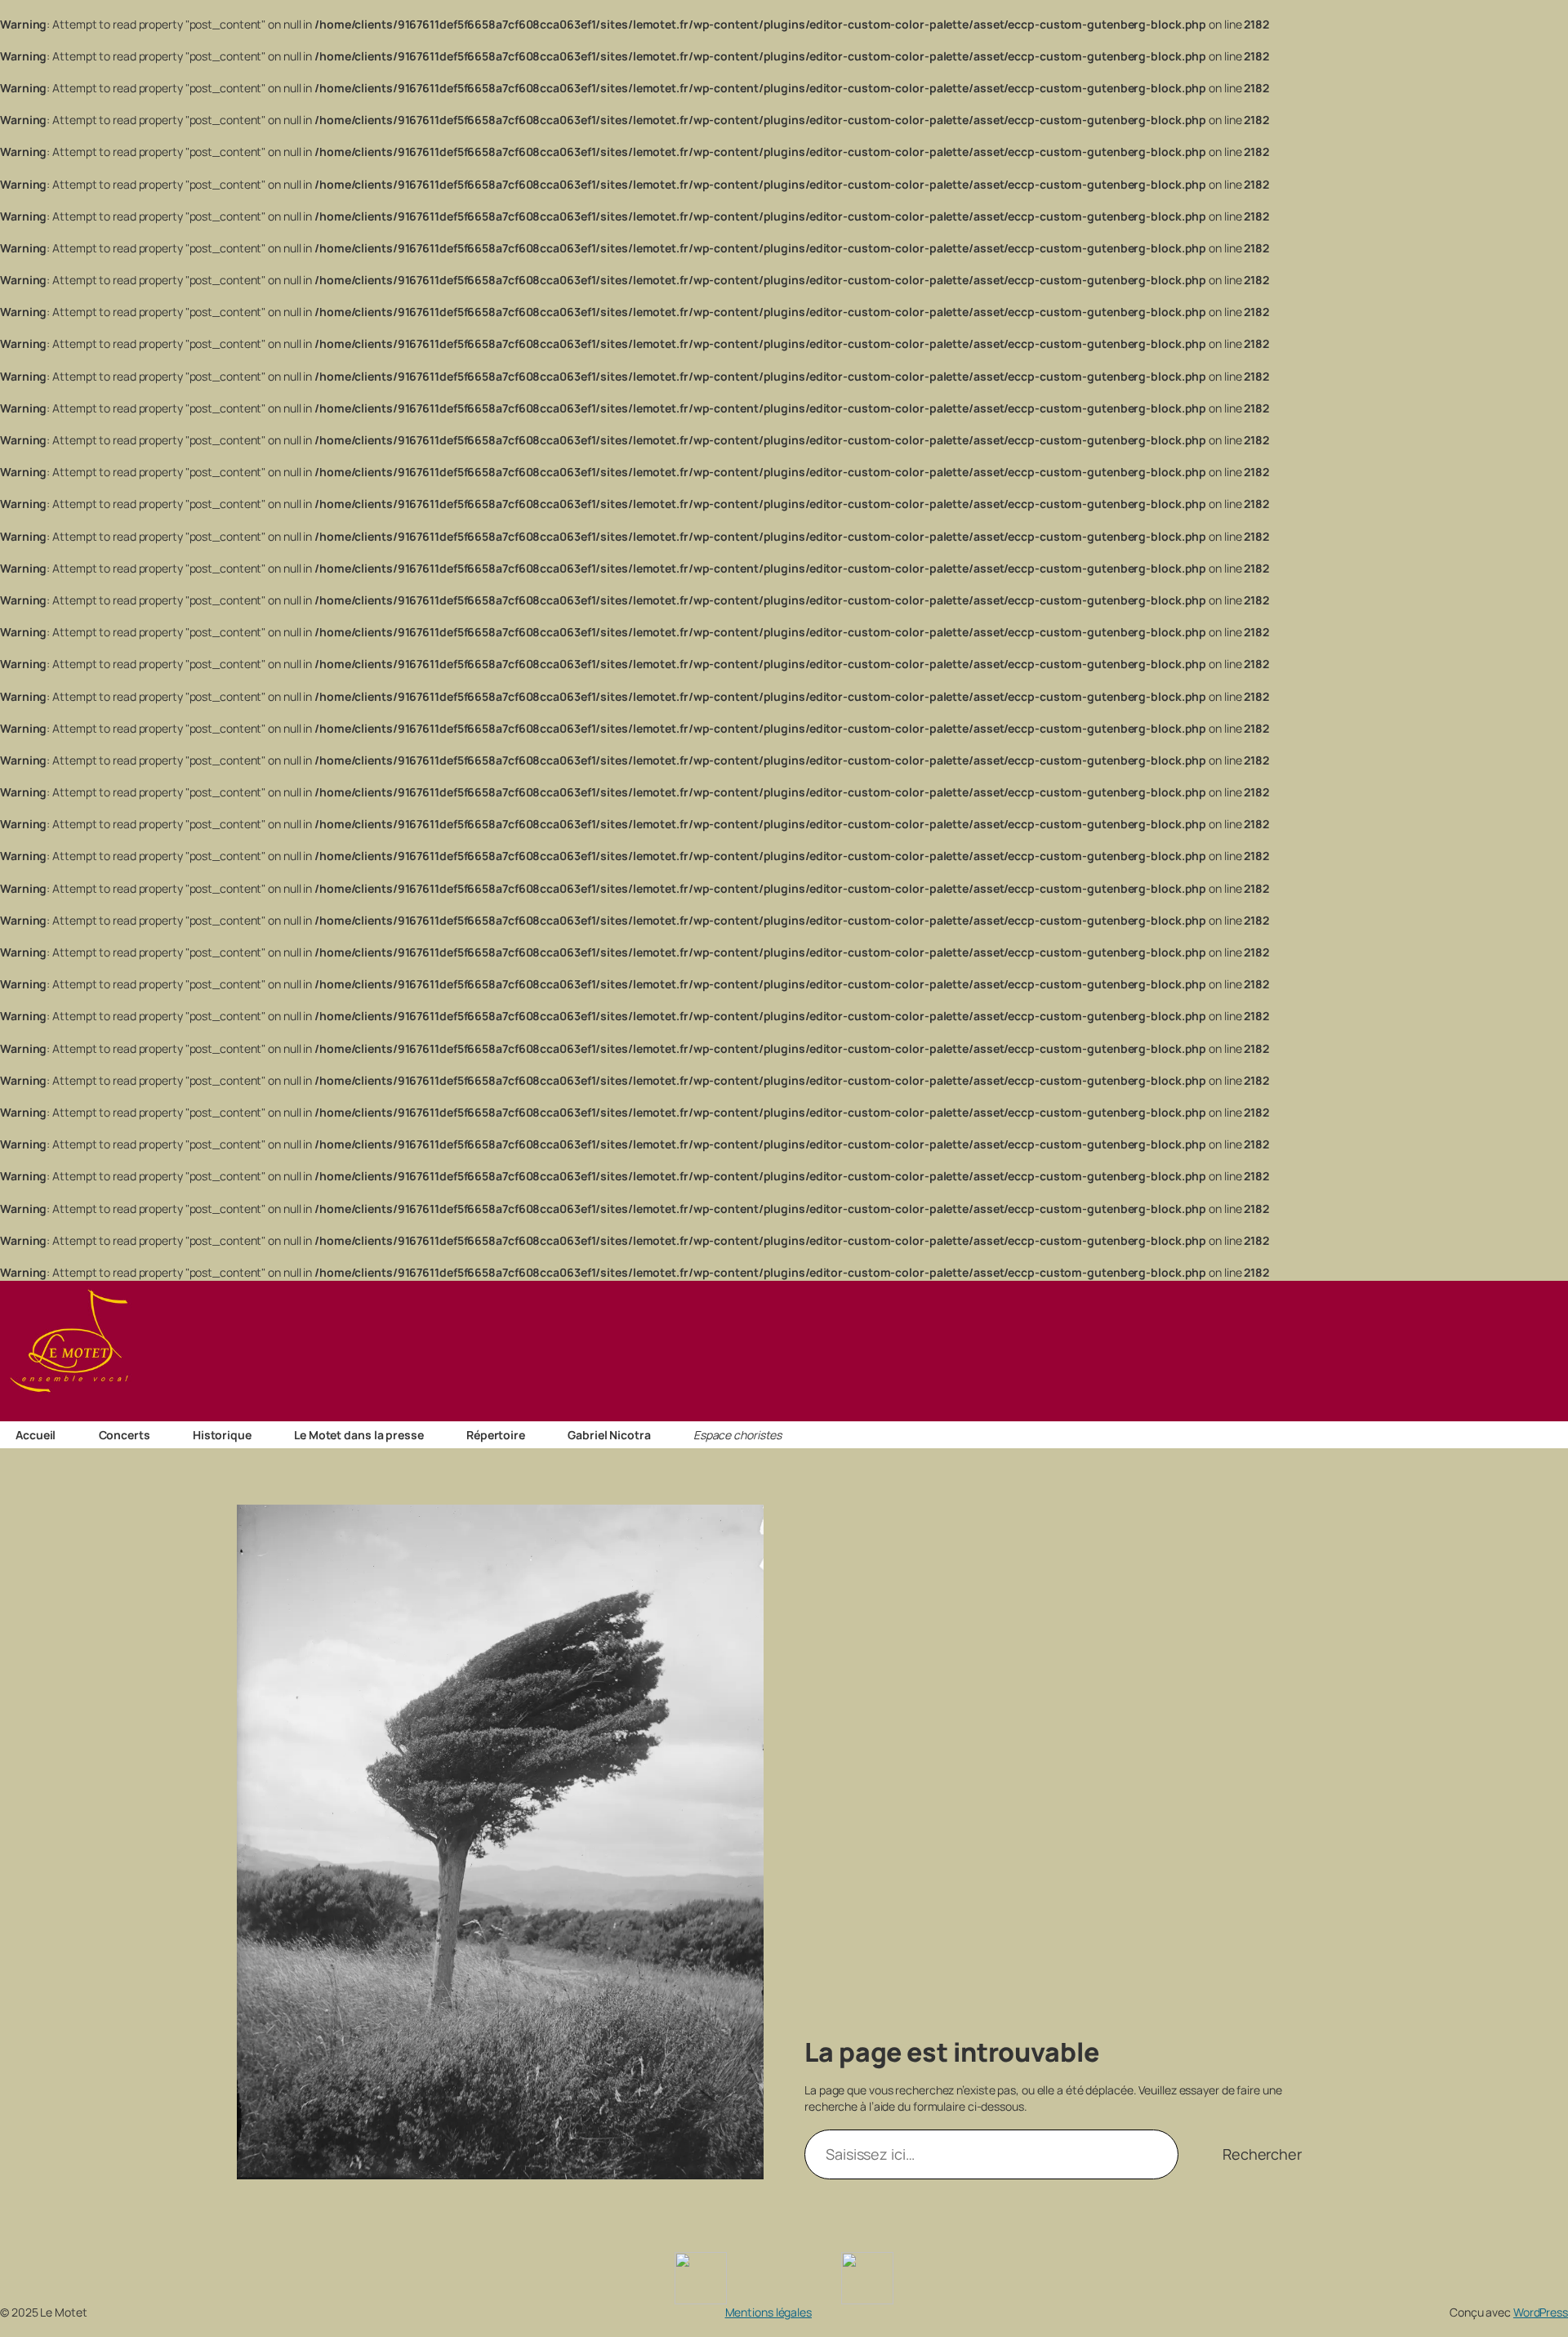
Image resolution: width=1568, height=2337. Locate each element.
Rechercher (1262, 2154)
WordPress (1541, 2312)
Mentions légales (768, 2312)
